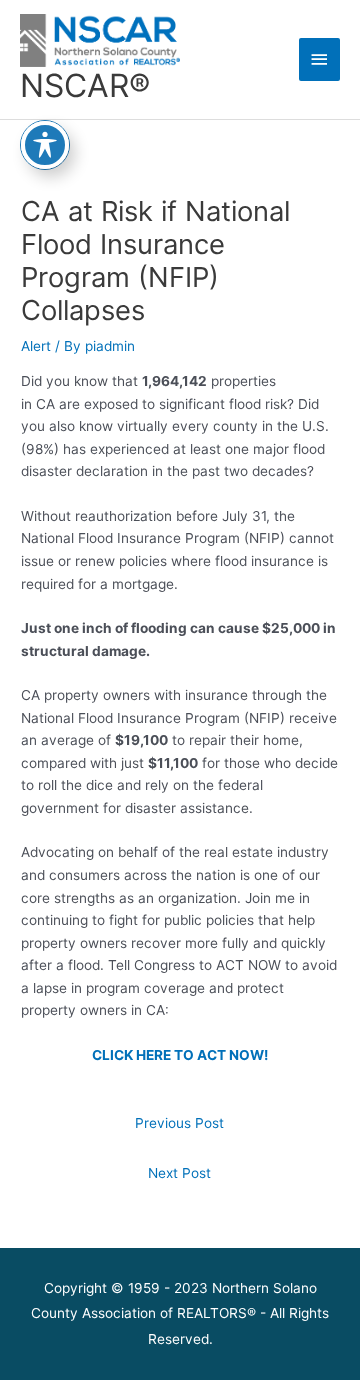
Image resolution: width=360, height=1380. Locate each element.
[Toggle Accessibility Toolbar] (45, 145)
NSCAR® (85, 85)
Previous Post (179, 1123)
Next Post (179, 1173)
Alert (36, 346)
